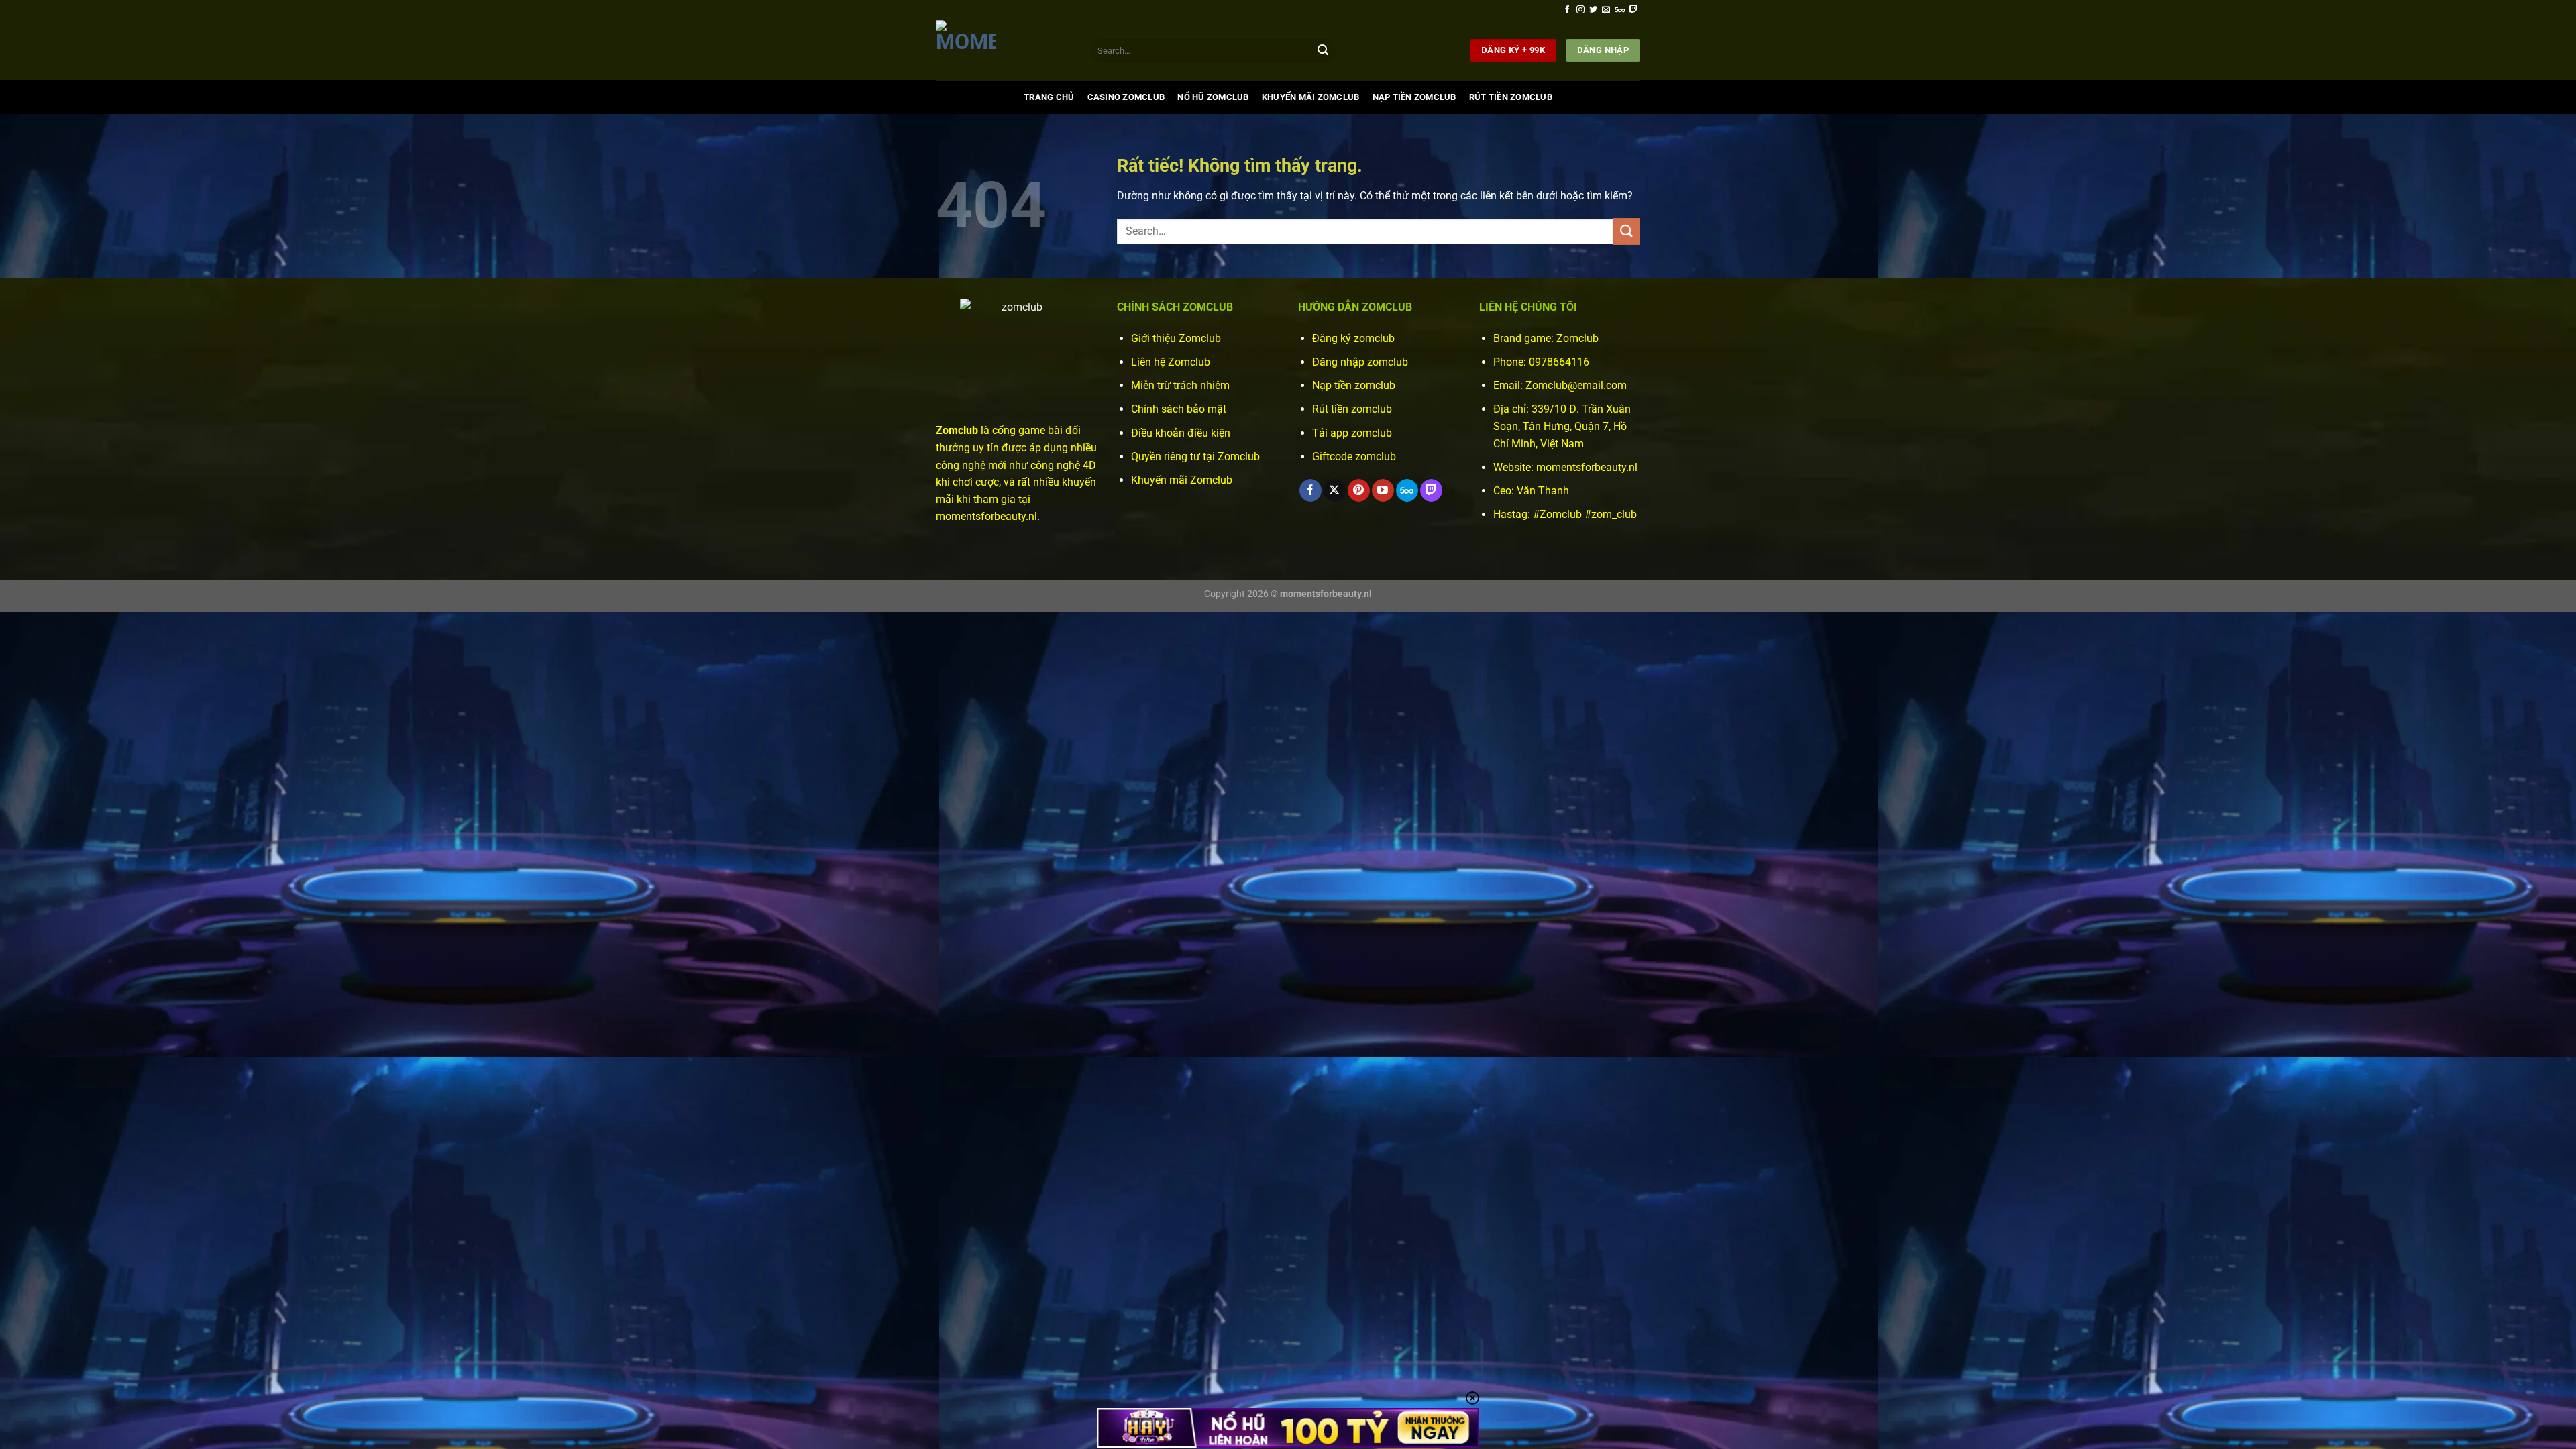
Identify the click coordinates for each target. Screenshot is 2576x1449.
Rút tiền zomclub (1352, 409)
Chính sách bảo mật (1179, 409)
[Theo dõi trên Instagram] (1580, 10)
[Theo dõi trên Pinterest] (1359, 490)
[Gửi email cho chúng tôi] (1606, 10)
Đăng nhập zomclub (1360, 362)
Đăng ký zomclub (1353, 338)
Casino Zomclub (1126, 97)
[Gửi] (1323, 50)
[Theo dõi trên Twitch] (1633, 10)
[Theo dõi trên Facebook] (1567, 10)
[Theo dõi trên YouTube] (1383, 490)
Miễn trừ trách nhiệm (1180, 385)
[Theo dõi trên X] (1335, 490)
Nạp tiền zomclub (1354, 385)
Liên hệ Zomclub (1171, 362)
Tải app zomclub (1352, 433)
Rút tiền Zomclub (1511, 97)
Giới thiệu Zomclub (1176, 338)
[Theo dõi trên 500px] (1620, 10)
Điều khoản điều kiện (1181, 433)
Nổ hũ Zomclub (1213, 97)
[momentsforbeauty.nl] (1003, 50)
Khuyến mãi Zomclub (1311, 97)
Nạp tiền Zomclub (1414, 97)
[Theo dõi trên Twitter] (1593, 10)
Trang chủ (1049, 97)
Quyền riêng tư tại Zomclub (1195, 457)
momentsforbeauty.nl (1587, 467)
